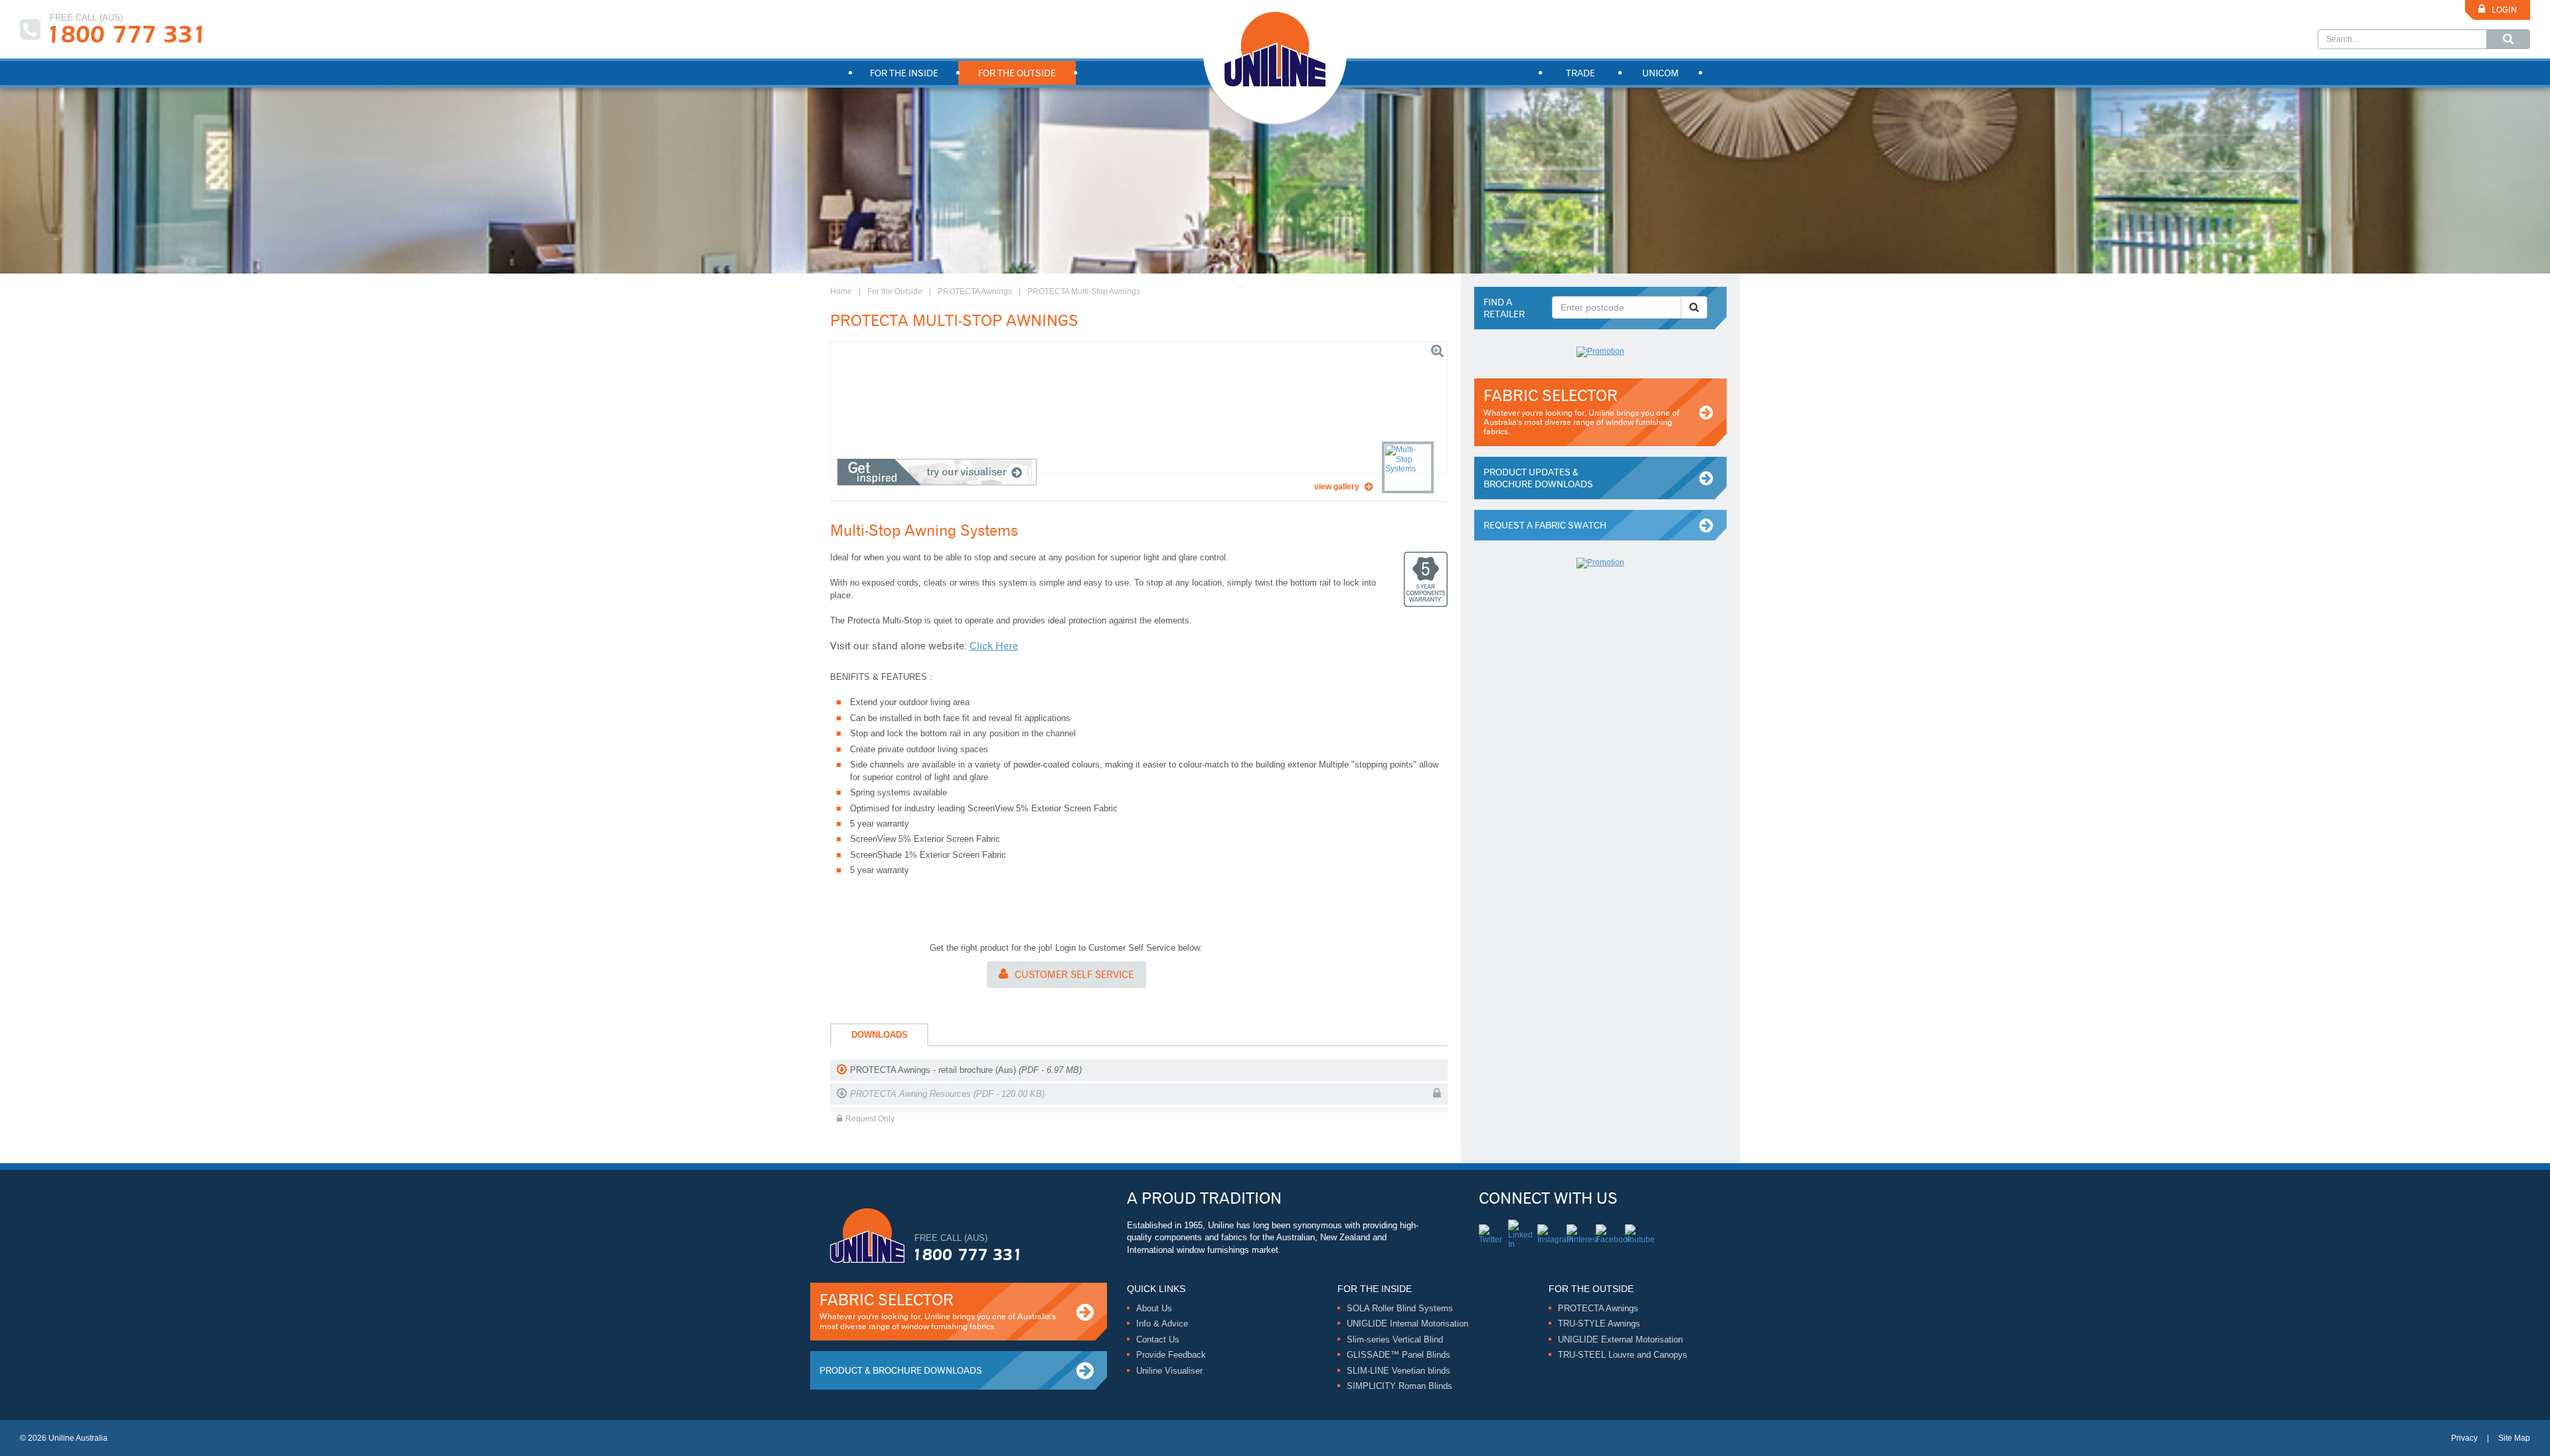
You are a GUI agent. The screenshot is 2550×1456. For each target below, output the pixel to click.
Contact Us (1158, 1339)
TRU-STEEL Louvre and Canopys (1623, 1355)
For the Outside (895, 291)
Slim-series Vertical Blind (1395, 1339)
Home (841, 291)
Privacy (2464, 1438)
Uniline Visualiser (1169, 1371)
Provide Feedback (1171, 1355)
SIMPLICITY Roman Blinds (1400, 1386)
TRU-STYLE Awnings (1599, 1324)
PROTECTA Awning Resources (947, 1094)
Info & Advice (1162, 1324)
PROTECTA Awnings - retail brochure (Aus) (966, 1070)
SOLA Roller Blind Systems (1400, 1308)
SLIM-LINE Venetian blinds (1399, 1371)
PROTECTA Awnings (975, 291)
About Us (1154, 1308)
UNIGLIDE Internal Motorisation (1407, 1324)
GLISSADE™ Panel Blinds (1399, 1355)
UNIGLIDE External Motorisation (1620, 1339)
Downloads (880, 1035)
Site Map (2514, 1438)
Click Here (994, 646)
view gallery (1337, 487)
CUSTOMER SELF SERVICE (1074, 975)
